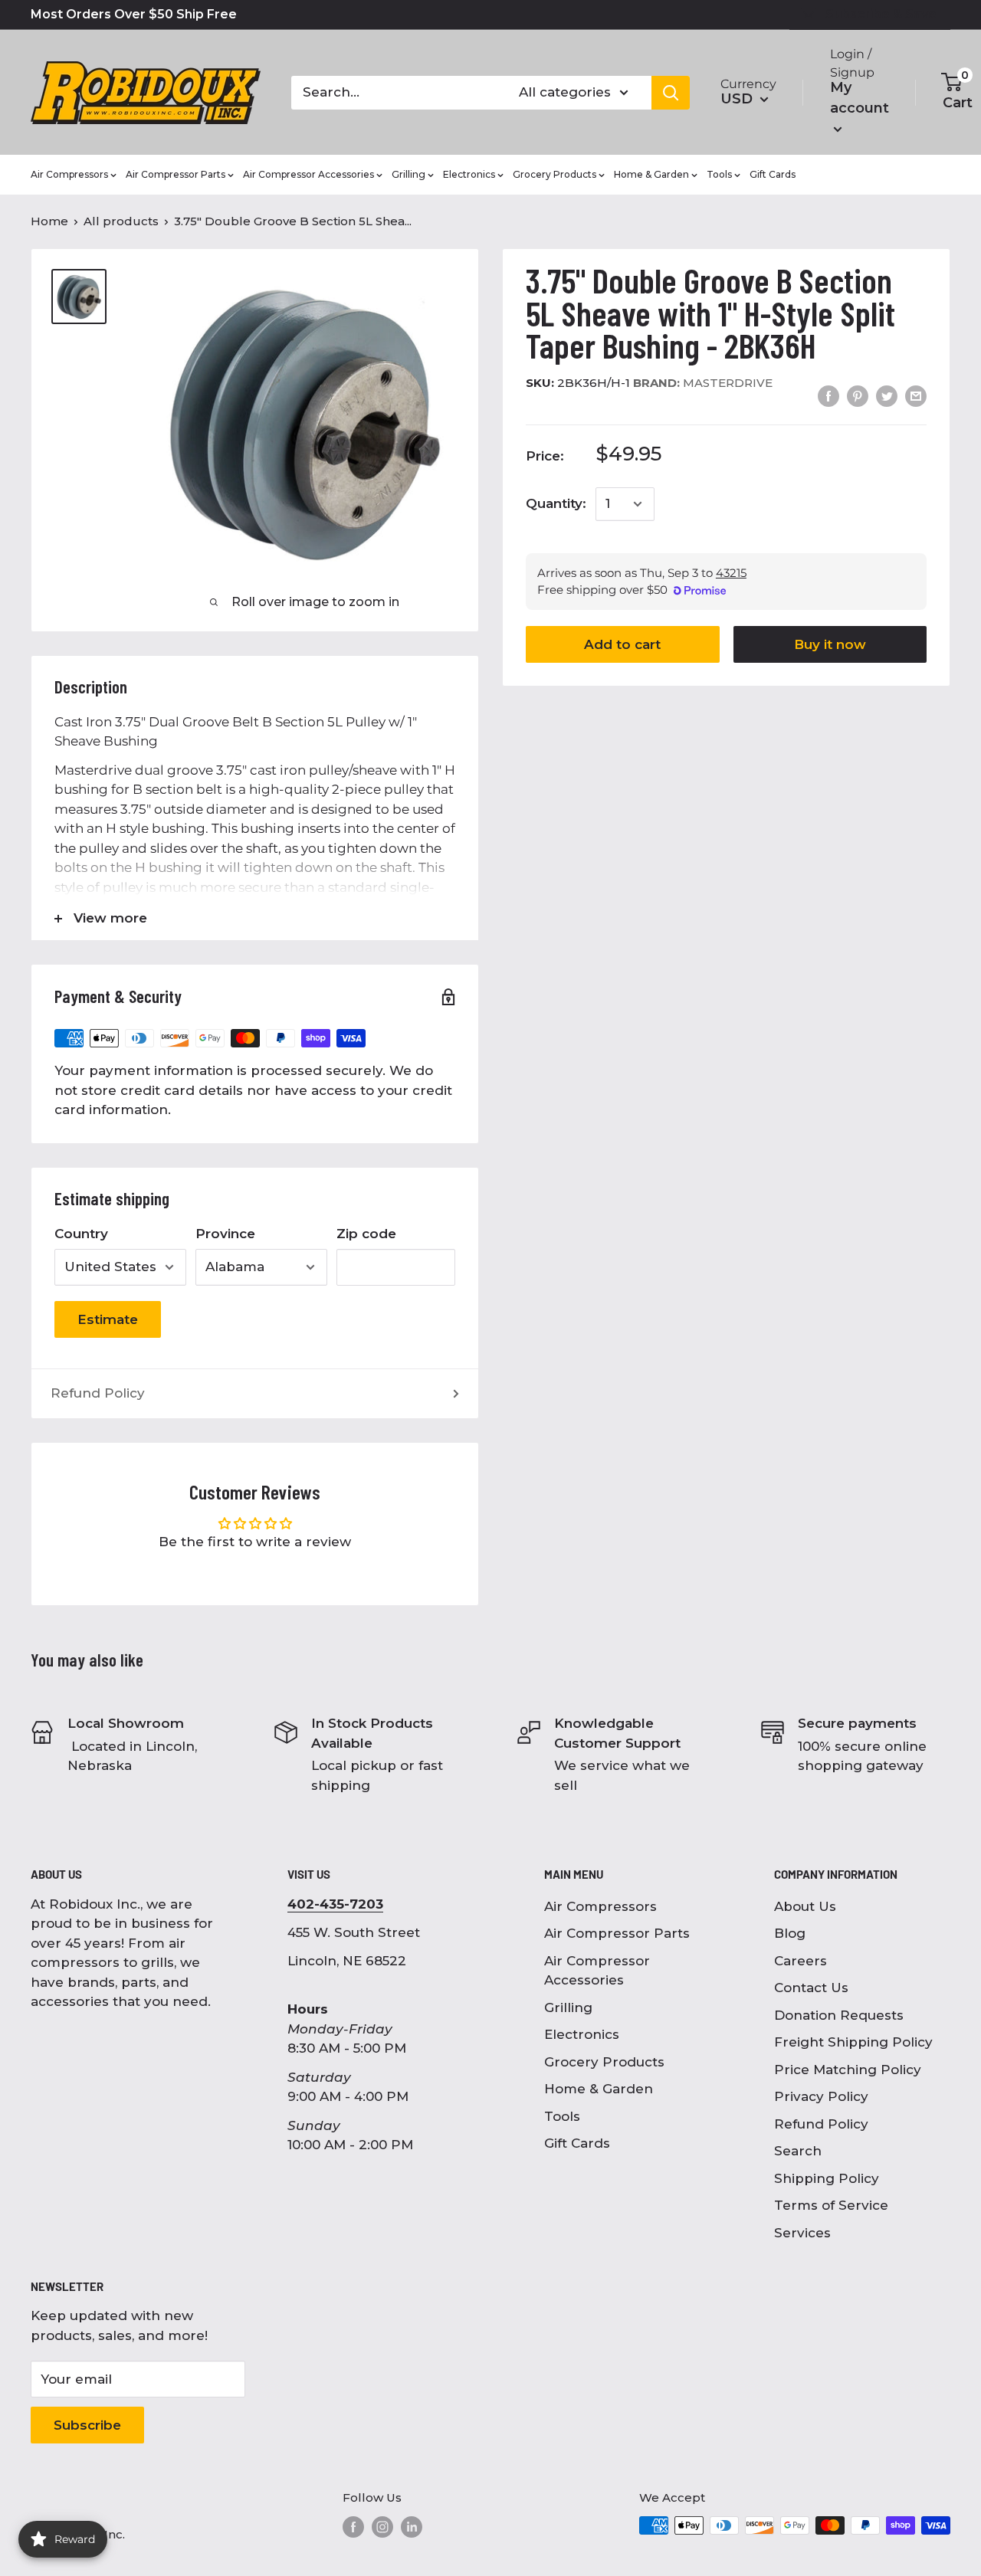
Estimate (108, 1319)
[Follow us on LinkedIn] (412, 2527)
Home (49, 221)
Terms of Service (831, 2205)
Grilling (568, 2007)
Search (798, 2151)
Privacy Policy (821, 2096)
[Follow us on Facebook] (353, 2527)
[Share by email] (916, 396)
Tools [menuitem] (719, 174)
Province (225, 1234)
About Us (805, 1906)
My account (860, 98)
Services (802, 2233)
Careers (801, 1961)
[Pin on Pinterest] (858, 396)
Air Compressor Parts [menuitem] (176, 174)
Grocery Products (604, 2062)
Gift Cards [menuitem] (773, 174)
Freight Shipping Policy (853, 2042)
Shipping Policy (827, 2178)
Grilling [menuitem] (408, 174)
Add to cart (622, 644)
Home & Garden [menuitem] (651, 174)
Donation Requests (839, 2015)
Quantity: (556, 503)
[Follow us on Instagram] (382, 2527)
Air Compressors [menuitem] (69, 174)
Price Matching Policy (848, 2070)
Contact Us (811, 1988)
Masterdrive (703, 383)
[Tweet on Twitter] (887, 396)
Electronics (582, 2034)
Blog (790, 1933)
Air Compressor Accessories (597, 1971)
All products (121, 221)
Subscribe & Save (881, 14)
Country (81, 1234)
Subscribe (87, 2425)
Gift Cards (577, 2143)
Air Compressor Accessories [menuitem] (308, 174)
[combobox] (395, 93)
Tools (562, 2116)
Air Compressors (600, 1906)
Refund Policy (98, 1393)
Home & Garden (599, 2089)
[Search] (671, 93)
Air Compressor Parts (617, 1933)
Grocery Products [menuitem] (554, 174)
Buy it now (830, 644)
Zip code (366, 1234)
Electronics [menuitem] (469, 174)
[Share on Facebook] (828, 396)
